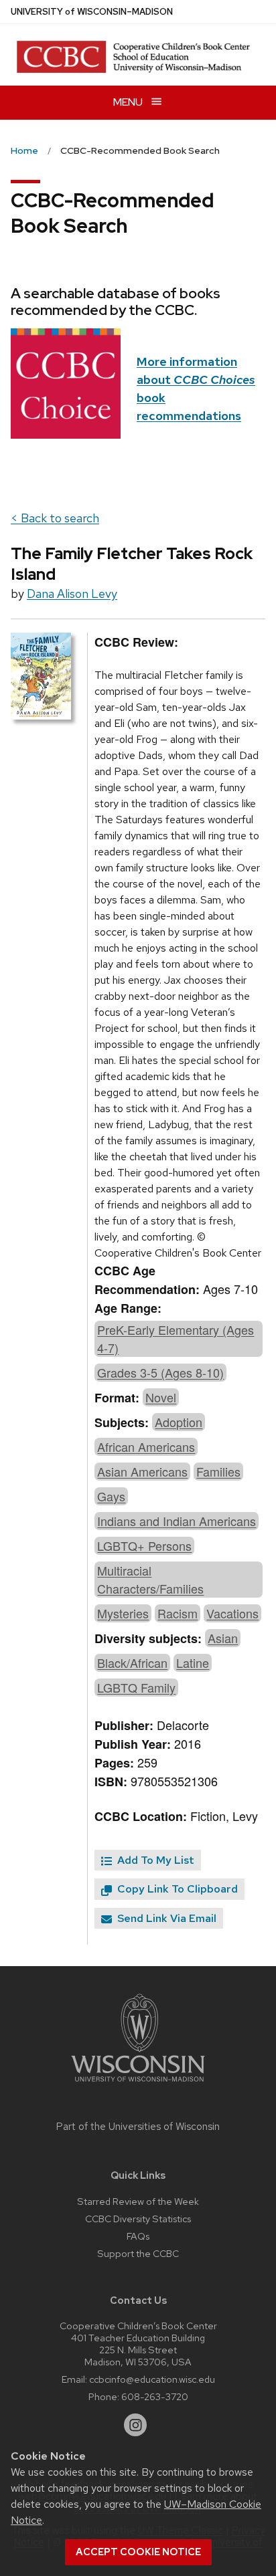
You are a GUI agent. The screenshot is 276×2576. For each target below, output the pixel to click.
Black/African (132, 1662)
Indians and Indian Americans (177, 1521)
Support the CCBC (138, 2253)
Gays (111, 1496)
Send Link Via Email (165, 1918)
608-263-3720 (155, 2396)
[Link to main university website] (138, 2084)
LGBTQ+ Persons (144, 1545)
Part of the (138, 2127)
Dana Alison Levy (72, 594)
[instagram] (135, 2425)
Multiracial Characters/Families (150, 1579)
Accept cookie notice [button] (138, 2552)
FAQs (138, 2236)
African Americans (146, 1446)
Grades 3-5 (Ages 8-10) (160, 1372)
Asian (223, 1638)
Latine (193, 1662)
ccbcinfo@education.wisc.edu (152, 2379)
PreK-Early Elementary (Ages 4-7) (176, 1338)
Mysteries (123, 1613)
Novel (161, 1397)
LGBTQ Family (136, 1687)
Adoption (179, 1422)
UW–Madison (92, 12)
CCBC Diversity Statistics (138, 2219)
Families (218, 1471)
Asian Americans (142, 1471)
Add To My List (154, 1860)
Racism (178, 1613)
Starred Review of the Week (138, 2201)
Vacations (232, 1613)
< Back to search (55, 518)
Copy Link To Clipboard (176, 1889)
